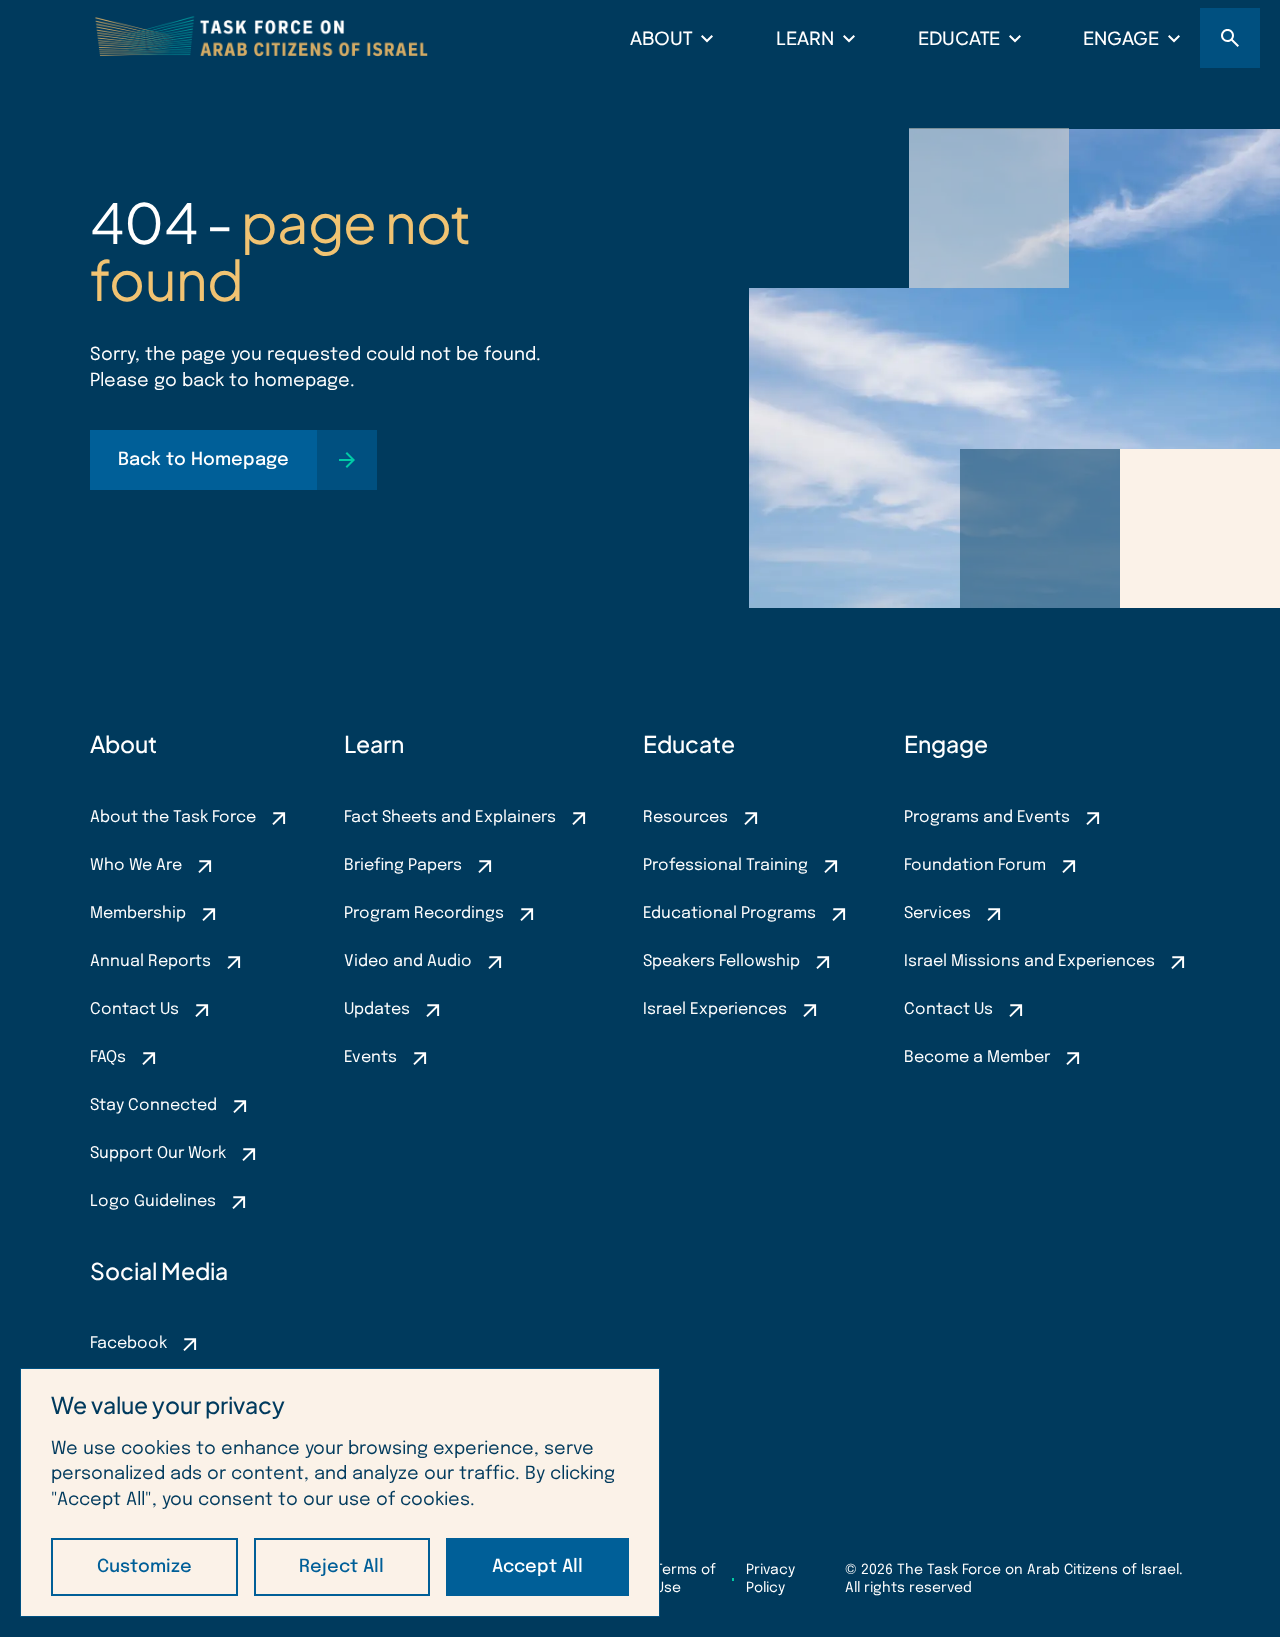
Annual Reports (150, 961)
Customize (144, 1567)
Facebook (128, 1343)
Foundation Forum (975, 865)
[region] (340, 1492)
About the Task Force (173, 817)
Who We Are (136, 865)
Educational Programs (729, 913)
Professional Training (725, 865)
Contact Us (134, 1009)
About (661, 37)
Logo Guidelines (153, 1201)
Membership (138, 913)
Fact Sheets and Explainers (450, 817)
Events (370, 1057)
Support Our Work (158, 1153)
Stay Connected (153, 1105)
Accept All (537, 1567)
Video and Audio (408, 961)
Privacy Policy (770, 1579)
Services (937, 913)
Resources (685, 817)
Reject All (341, 1567)
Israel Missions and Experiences (1029, 961)
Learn (805, 37)
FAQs (108, 1057)
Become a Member (977, 1057)
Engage (1121, 37)
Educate (959, 37)
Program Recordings (424, 913)
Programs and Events (987, 817)
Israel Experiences (715, 1009)
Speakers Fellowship (721, 961)
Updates (377, 1009)
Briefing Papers (403, 865)
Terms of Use (685, 1579)
